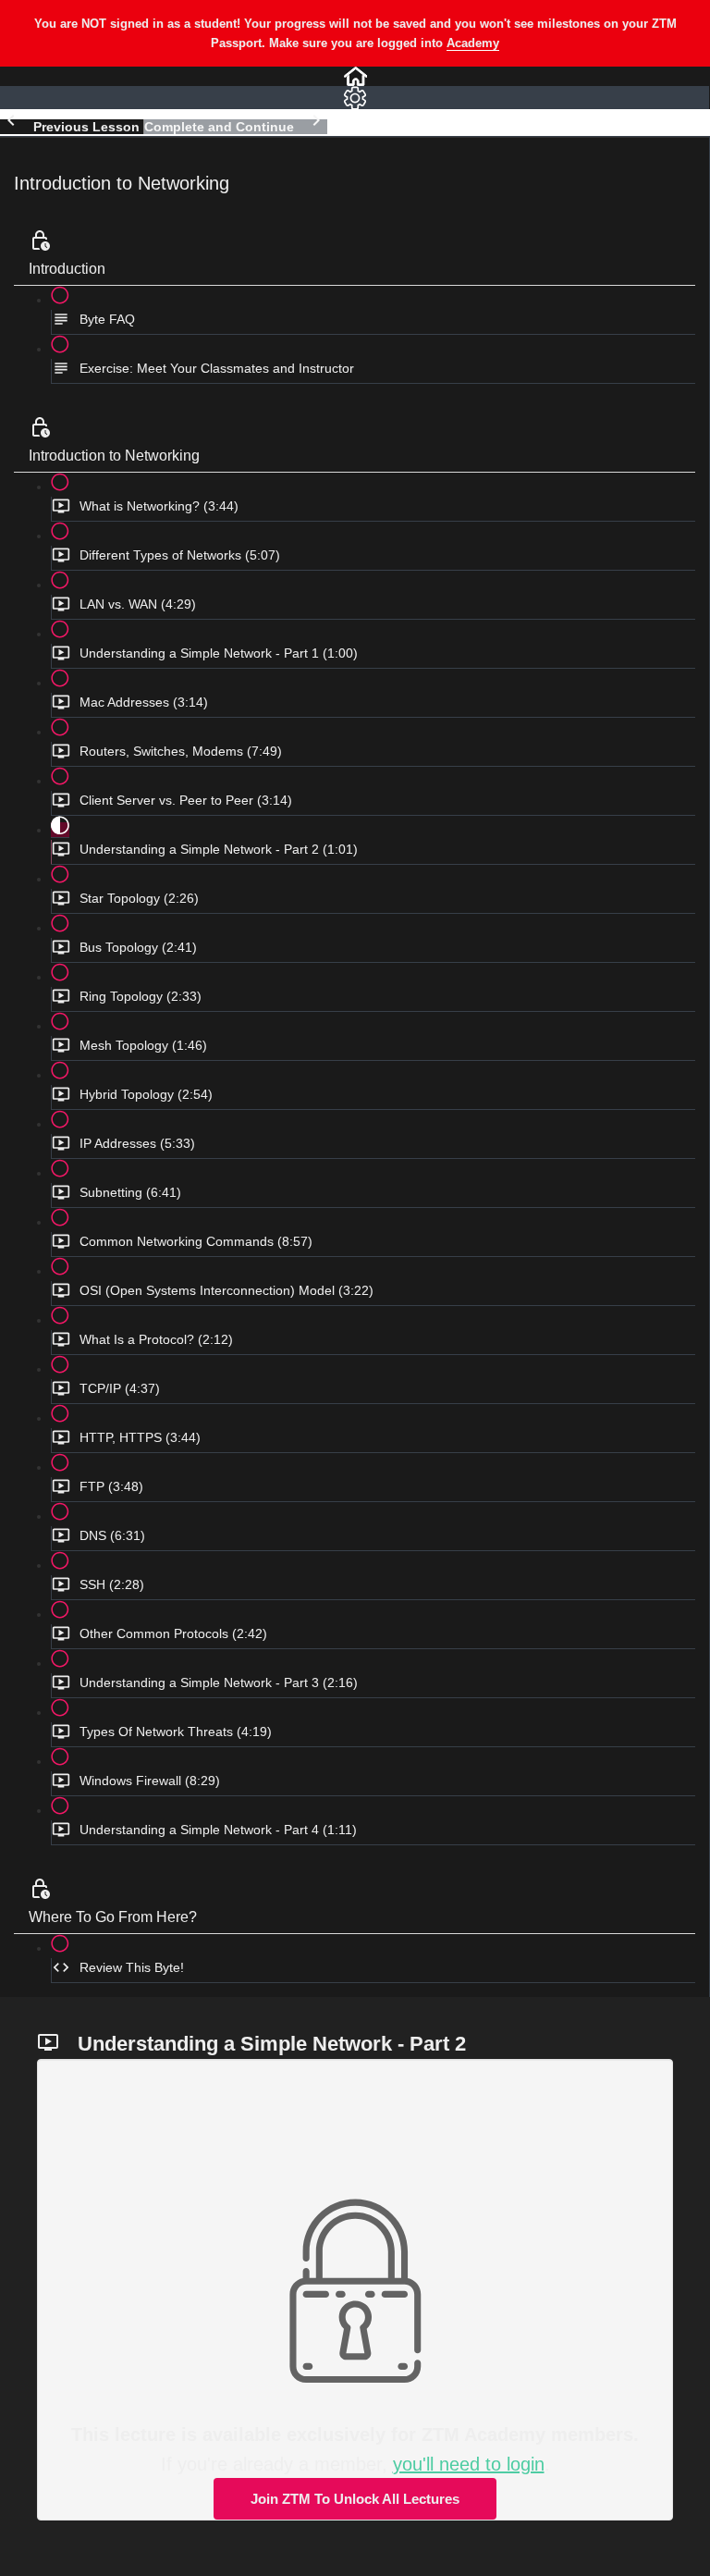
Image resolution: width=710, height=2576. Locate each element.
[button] (355, 76)
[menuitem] (355, 98)
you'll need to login (469, 2464)
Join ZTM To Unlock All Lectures (355, 2499)
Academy (473, 43)
